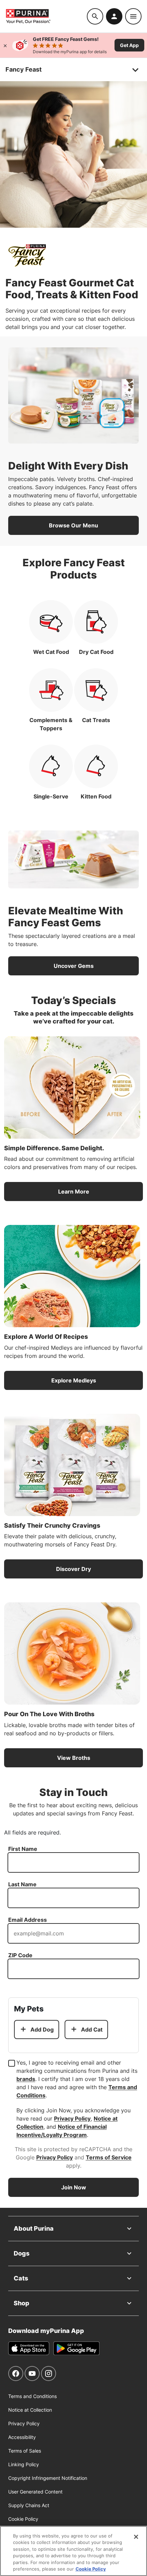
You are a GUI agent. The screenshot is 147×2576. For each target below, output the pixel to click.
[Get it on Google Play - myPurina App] (76, 2348)
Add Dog (42, 2030)
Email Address (28, 1920)
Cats (21, 2278)
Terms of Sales (25, 2451)
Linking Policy (24, 2464)
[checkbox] (12, 2063)
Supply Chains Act (29, 2505)
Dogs (22, 2253)
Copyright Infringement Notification (48, 2478)
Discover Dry (73, 1569)
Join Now (74, 2187)
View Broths (74, 1758)
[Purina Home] (46, 16)
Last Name (22, 1884)
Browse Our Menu (73, 525)
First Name (23, 1849)
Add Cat (92, 2030)
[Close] (5, 45)
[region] (73, 2551)
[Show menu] (133, 16)
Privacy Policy (72, 2118)
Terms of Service (109, 2157)
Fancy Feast (24, 69)
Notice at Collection (30, 2410)
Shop (22, 2303)
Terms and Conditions (32, 2396)
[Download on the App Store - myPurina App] (29, 2348)
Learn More (74, 1192)
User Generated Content (35, 2492)
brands (26, 2079)
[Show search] (95, 16)
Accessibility (22, 2437)
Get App (129, 45)
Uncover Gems (74, 966)
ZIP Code (20, 1955)
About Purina (34, 2228)
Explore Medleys (74, 1380)
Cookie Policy (23, 2519)
